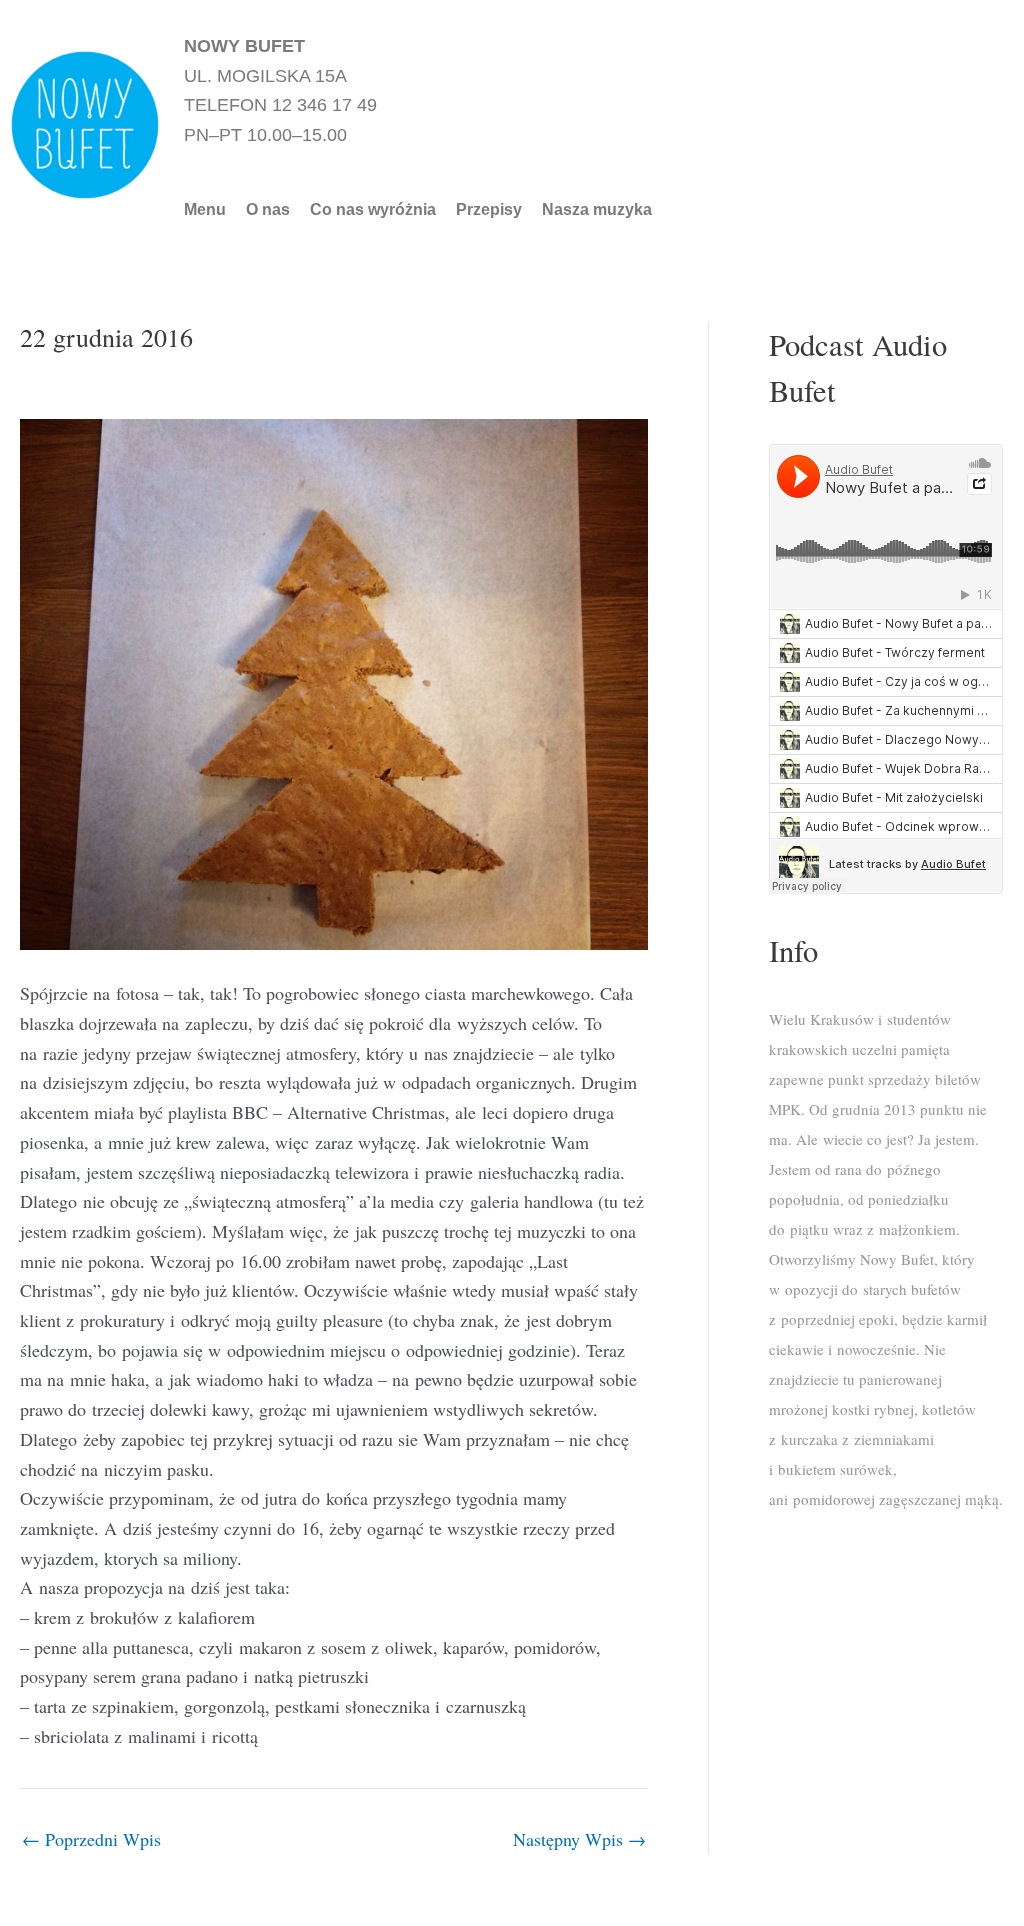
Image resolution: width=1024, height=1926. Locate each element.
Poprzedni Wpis (91, 1839)
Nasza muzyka (597, 210)
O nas (268, 210)
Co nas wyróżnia (373, 210)
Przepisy (489, 210)
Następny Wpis (579, 1839)
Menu (205, 210)
